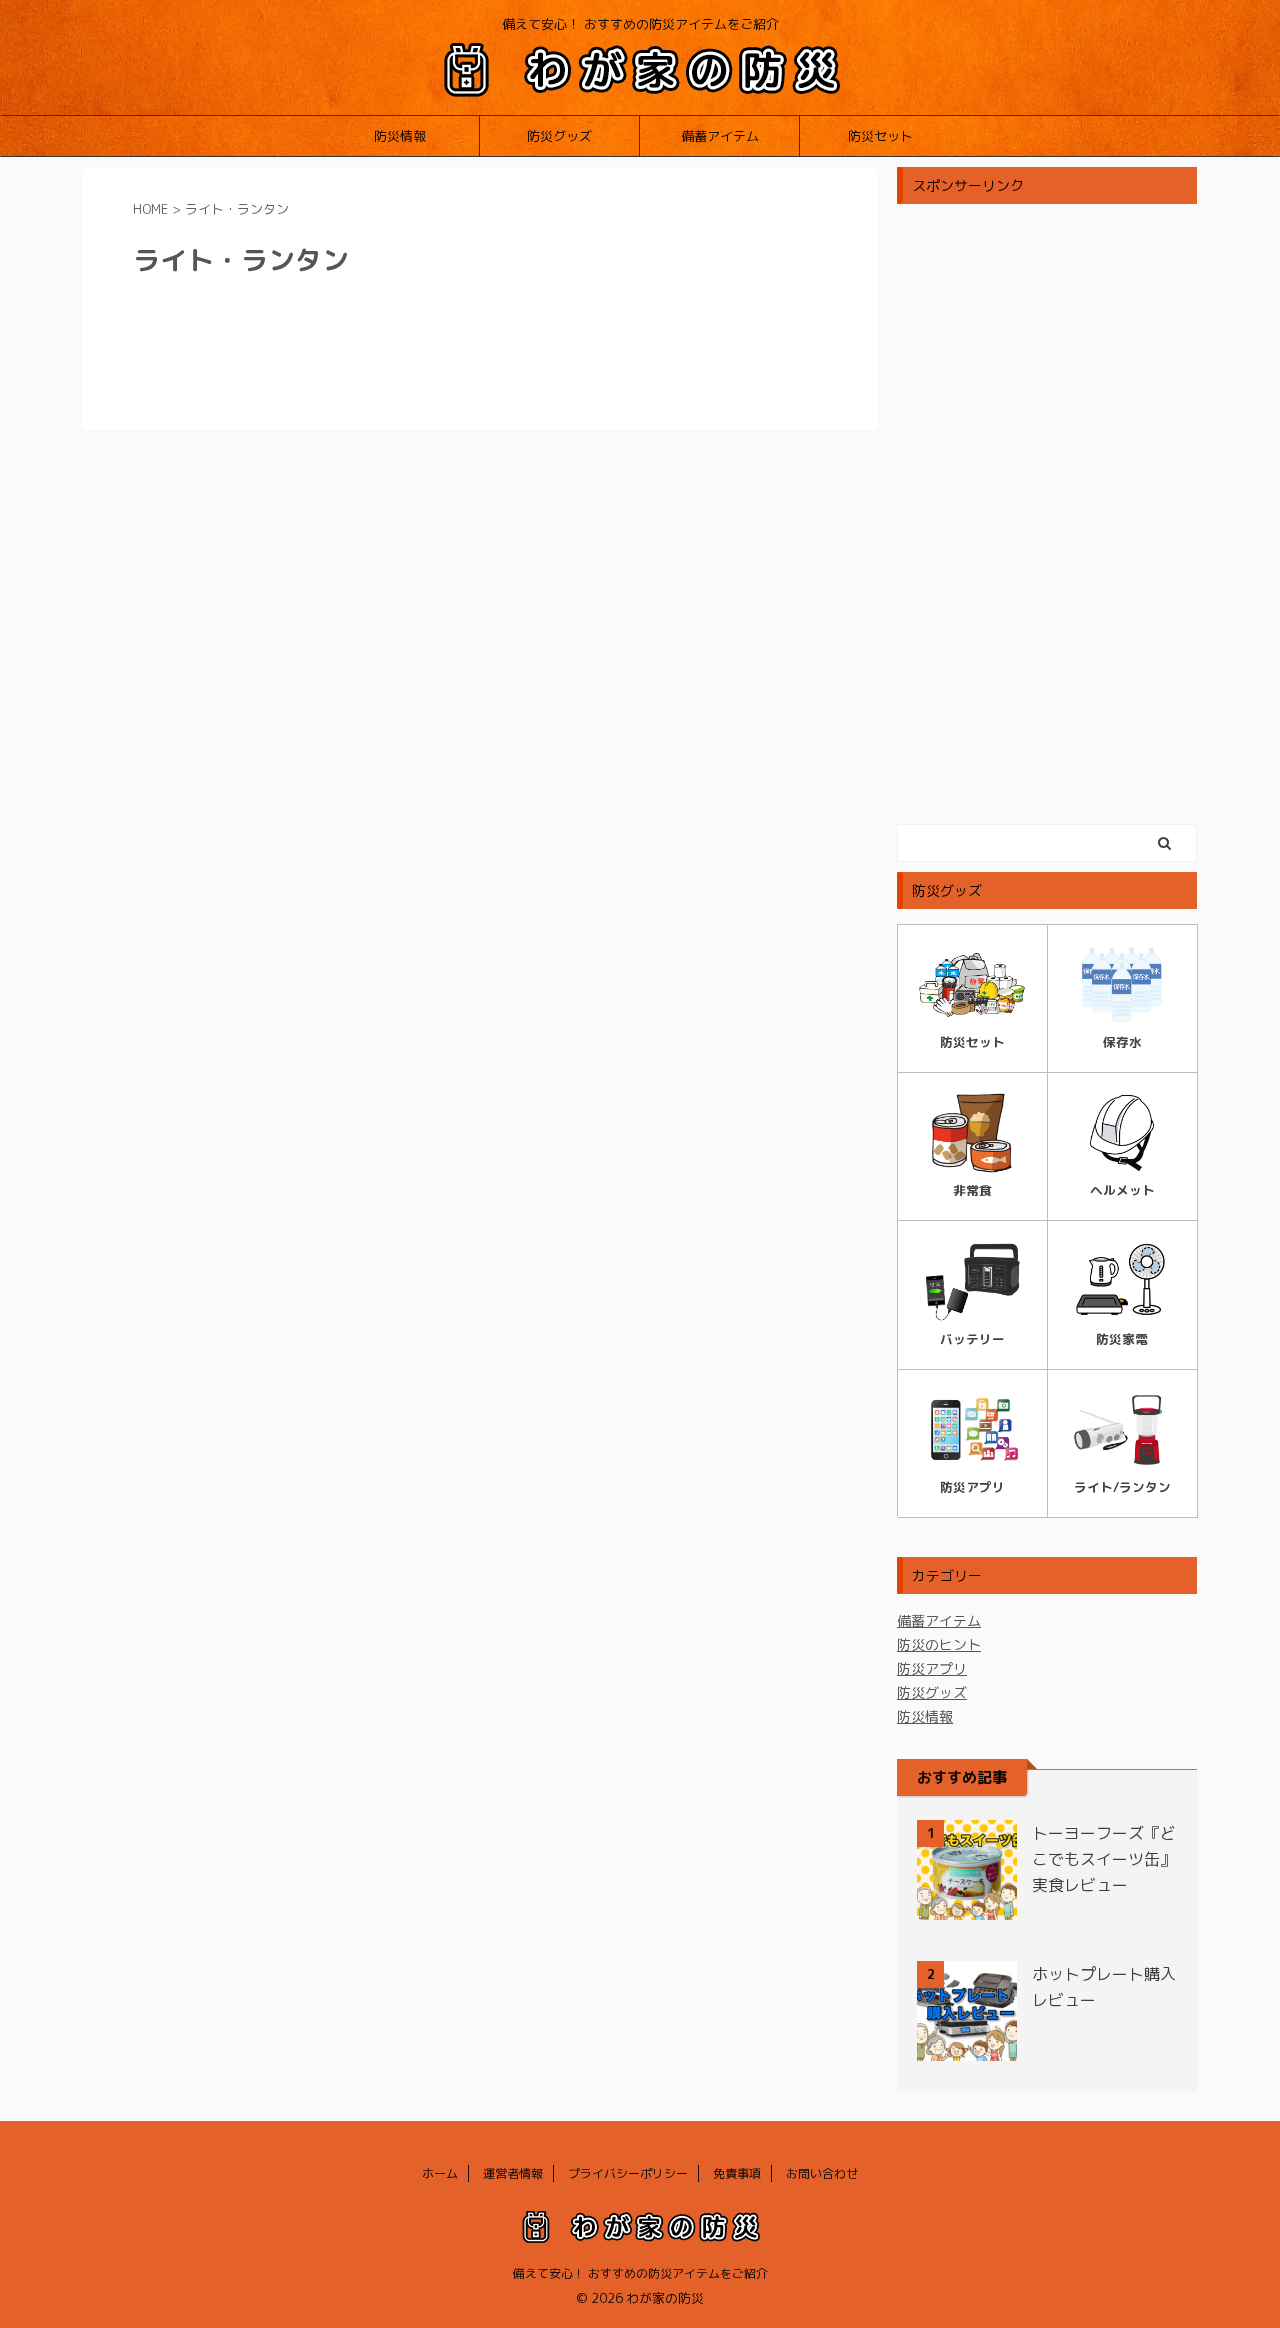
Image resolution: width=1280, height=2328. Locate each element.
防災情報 (400, 136)
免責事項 (737, 2173)
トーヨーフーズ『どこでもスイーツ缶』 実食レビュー (1104, 1859)
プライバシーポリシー (628, 2173)
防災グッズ (559, 136)
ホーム (440, 2173)
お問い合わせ (822, 2173)
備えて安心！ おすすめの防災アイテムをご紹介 (640, 2273)
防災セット (880, 136)
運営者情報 (513, 2173)
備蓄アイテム (720, 136)
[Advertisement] (1047, 514)
